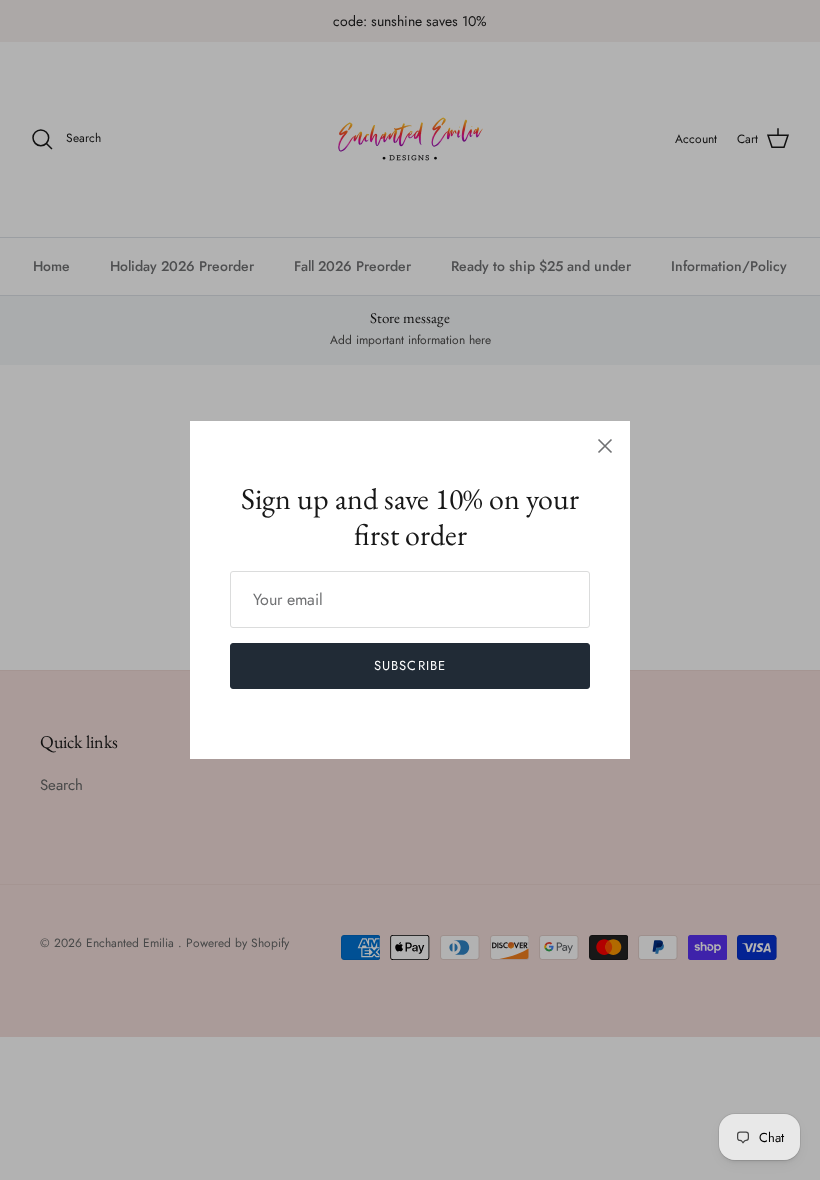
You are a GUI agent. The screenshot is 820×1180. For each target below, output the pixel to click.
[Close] (605, 446)
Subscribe (409, 665)
